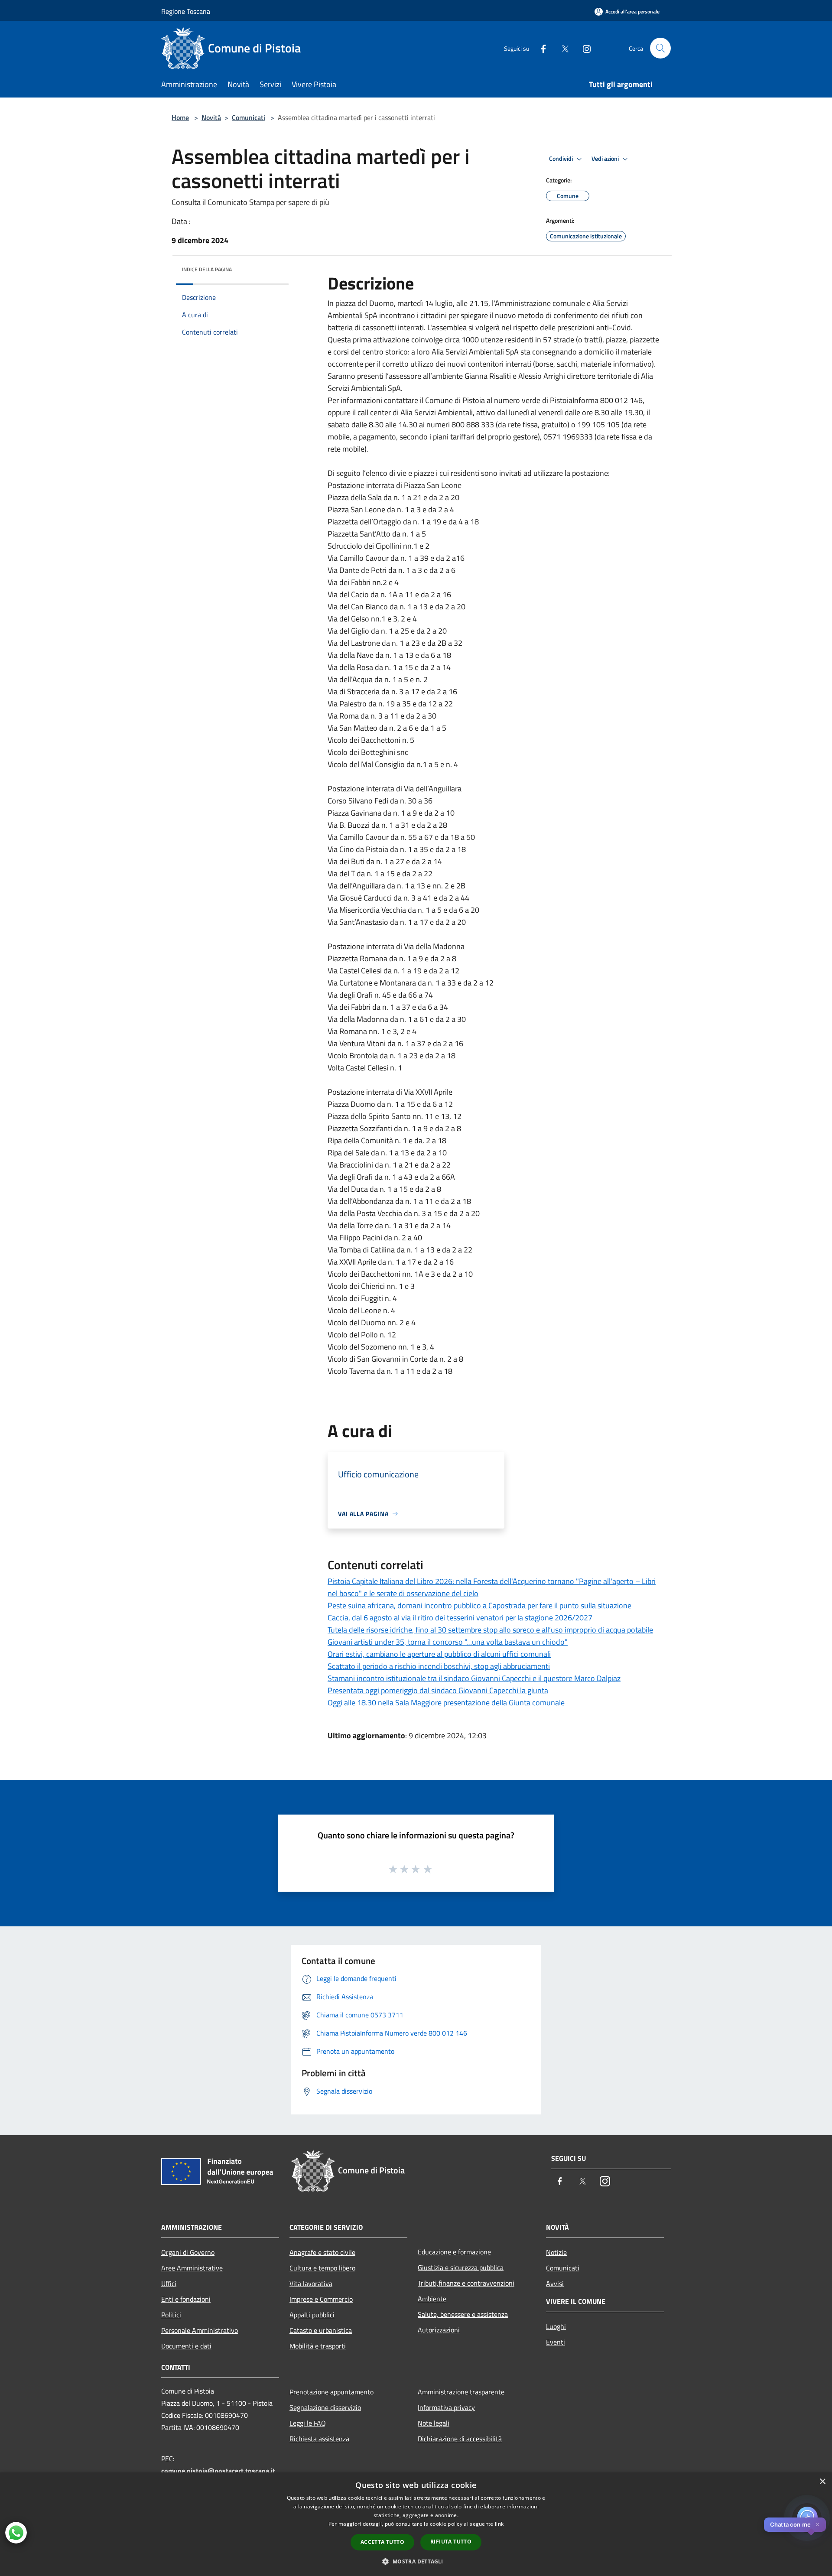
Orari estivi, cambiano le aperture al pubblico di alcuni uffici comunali (439, 1654)
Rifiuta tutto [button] (451, 2542)
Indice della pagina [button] (207, 269)
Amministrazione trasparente (461, 2392)
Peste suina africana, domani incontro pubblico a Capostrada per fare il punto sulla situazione (479, 1605)
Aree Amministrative (192, 2268)
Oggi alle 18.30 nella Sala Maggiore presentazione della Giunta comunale (446, 1703)
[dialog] (416, 2524)
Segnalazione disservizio (325, 2407)
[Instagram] (583, 48)
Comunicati (249, 117)
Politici (171, 2315)
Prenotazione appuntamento (331, 2392)
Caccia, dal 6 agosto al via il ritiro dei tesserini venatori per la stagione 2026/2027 (460, 1618)
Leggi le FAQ (308, 2423)
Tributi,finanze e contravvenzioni (466, 2283)
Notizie (556, 2252)
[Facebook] (540, 48)
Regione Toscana (186, 11)
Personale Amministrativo (200, 2330)
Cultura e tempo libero (322, 2268)
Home (180, 117)
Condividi (562, 159)
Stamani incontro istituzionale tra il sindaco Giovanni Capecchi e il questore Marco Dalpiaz (474, 1678)
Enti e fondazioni (186, 2299)
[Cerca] (660, 48)
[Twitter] (562, 48)
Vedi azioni (606, 159)
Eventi (556, 2342)
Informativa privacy (446, 2407)
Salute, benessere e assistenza (463, 2314)
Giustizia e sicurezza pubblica (461, 2267)
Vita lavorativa (311, 2283)
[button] (416, 2561)
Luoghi (556, 2326)
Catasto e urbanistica (321, 2330)
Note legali (434, 2423)
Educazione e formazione (454, 2252)
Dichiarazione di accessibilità (460, 2439)
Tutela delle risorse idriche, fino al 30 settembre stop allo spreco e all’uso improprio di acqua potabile (490, 1630)
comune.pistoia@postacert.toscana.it (218, 2471)
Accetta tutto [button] (382, 2542)
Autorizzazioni (439, 2330)
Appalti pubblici (312, 2315)
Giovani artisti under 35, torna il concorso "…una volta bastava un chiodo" (448, 1642)
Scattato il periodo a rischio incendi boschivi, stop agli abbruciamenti (439, 1666)
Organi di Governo (188, 2252)
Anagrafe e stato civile (322, 2252)
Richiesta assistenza (319, 2439)
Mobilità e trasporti (318, 2346)
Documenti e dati (186, 2346)
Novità (211, 117)
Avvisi (555, 2283)
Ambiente (432, 2299)
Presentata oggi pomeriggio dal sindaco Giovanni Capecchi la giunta (438, 1690)
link (499, 2524)
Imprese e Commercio (321, 2299)
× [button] (822, 2482)
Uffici (169, 2283)
